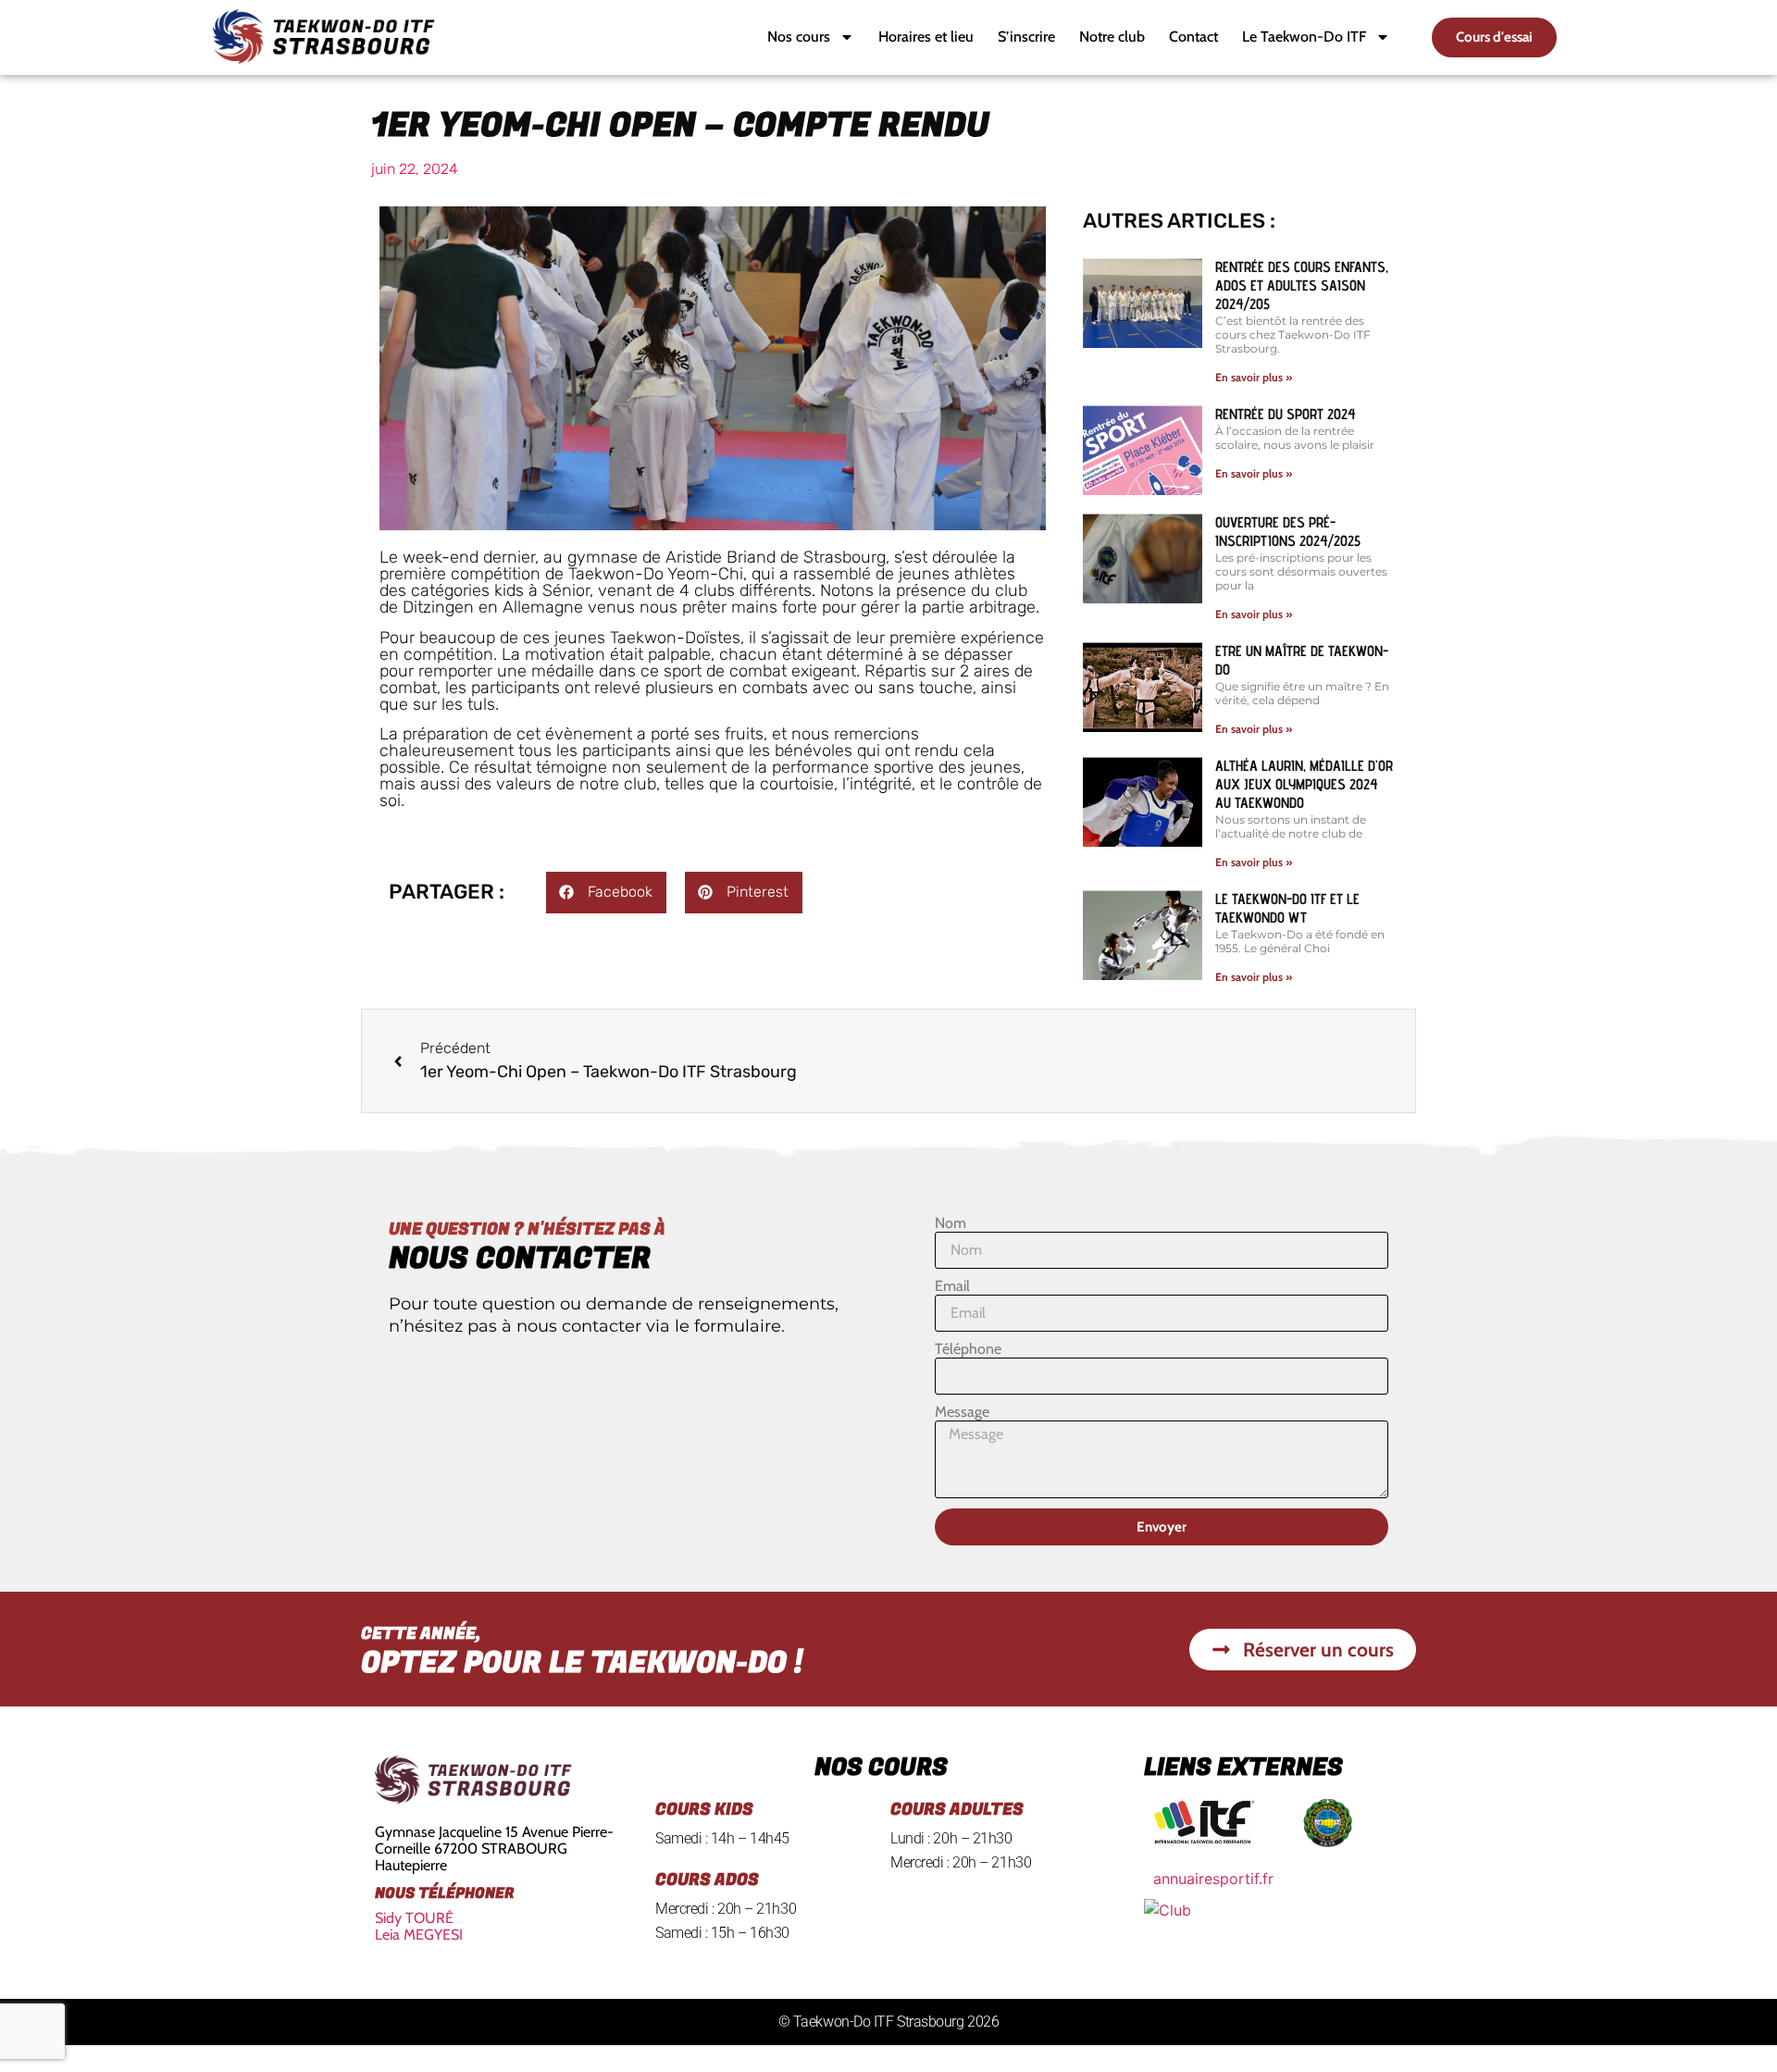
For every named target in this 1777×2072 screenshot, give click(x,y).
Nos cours (799, 37)
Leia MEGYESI (419, 1935)
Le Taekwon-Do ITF (1304, 37)
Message (962, 1412)
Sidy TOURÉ (414, 1918)
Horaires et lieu (926, 37)
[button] (606, 893)
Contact (1193, 37)
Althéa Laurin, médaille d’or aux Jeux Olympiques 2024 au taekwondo (1304, 784)
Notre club (1112, 37)
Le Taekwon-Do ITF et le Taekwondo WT (1287, 908)
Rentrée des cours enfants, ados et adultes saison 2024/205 (1302, 285)
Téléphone (968, 1349)
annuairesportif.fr (1213, 1879)
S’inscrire (1026, 37)
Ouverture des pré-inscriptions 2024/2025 (1288, 532)
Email (952, 1286)
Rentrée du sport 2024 (1286, 414)
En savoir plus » (1254, 377)
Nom (951, 1223)
